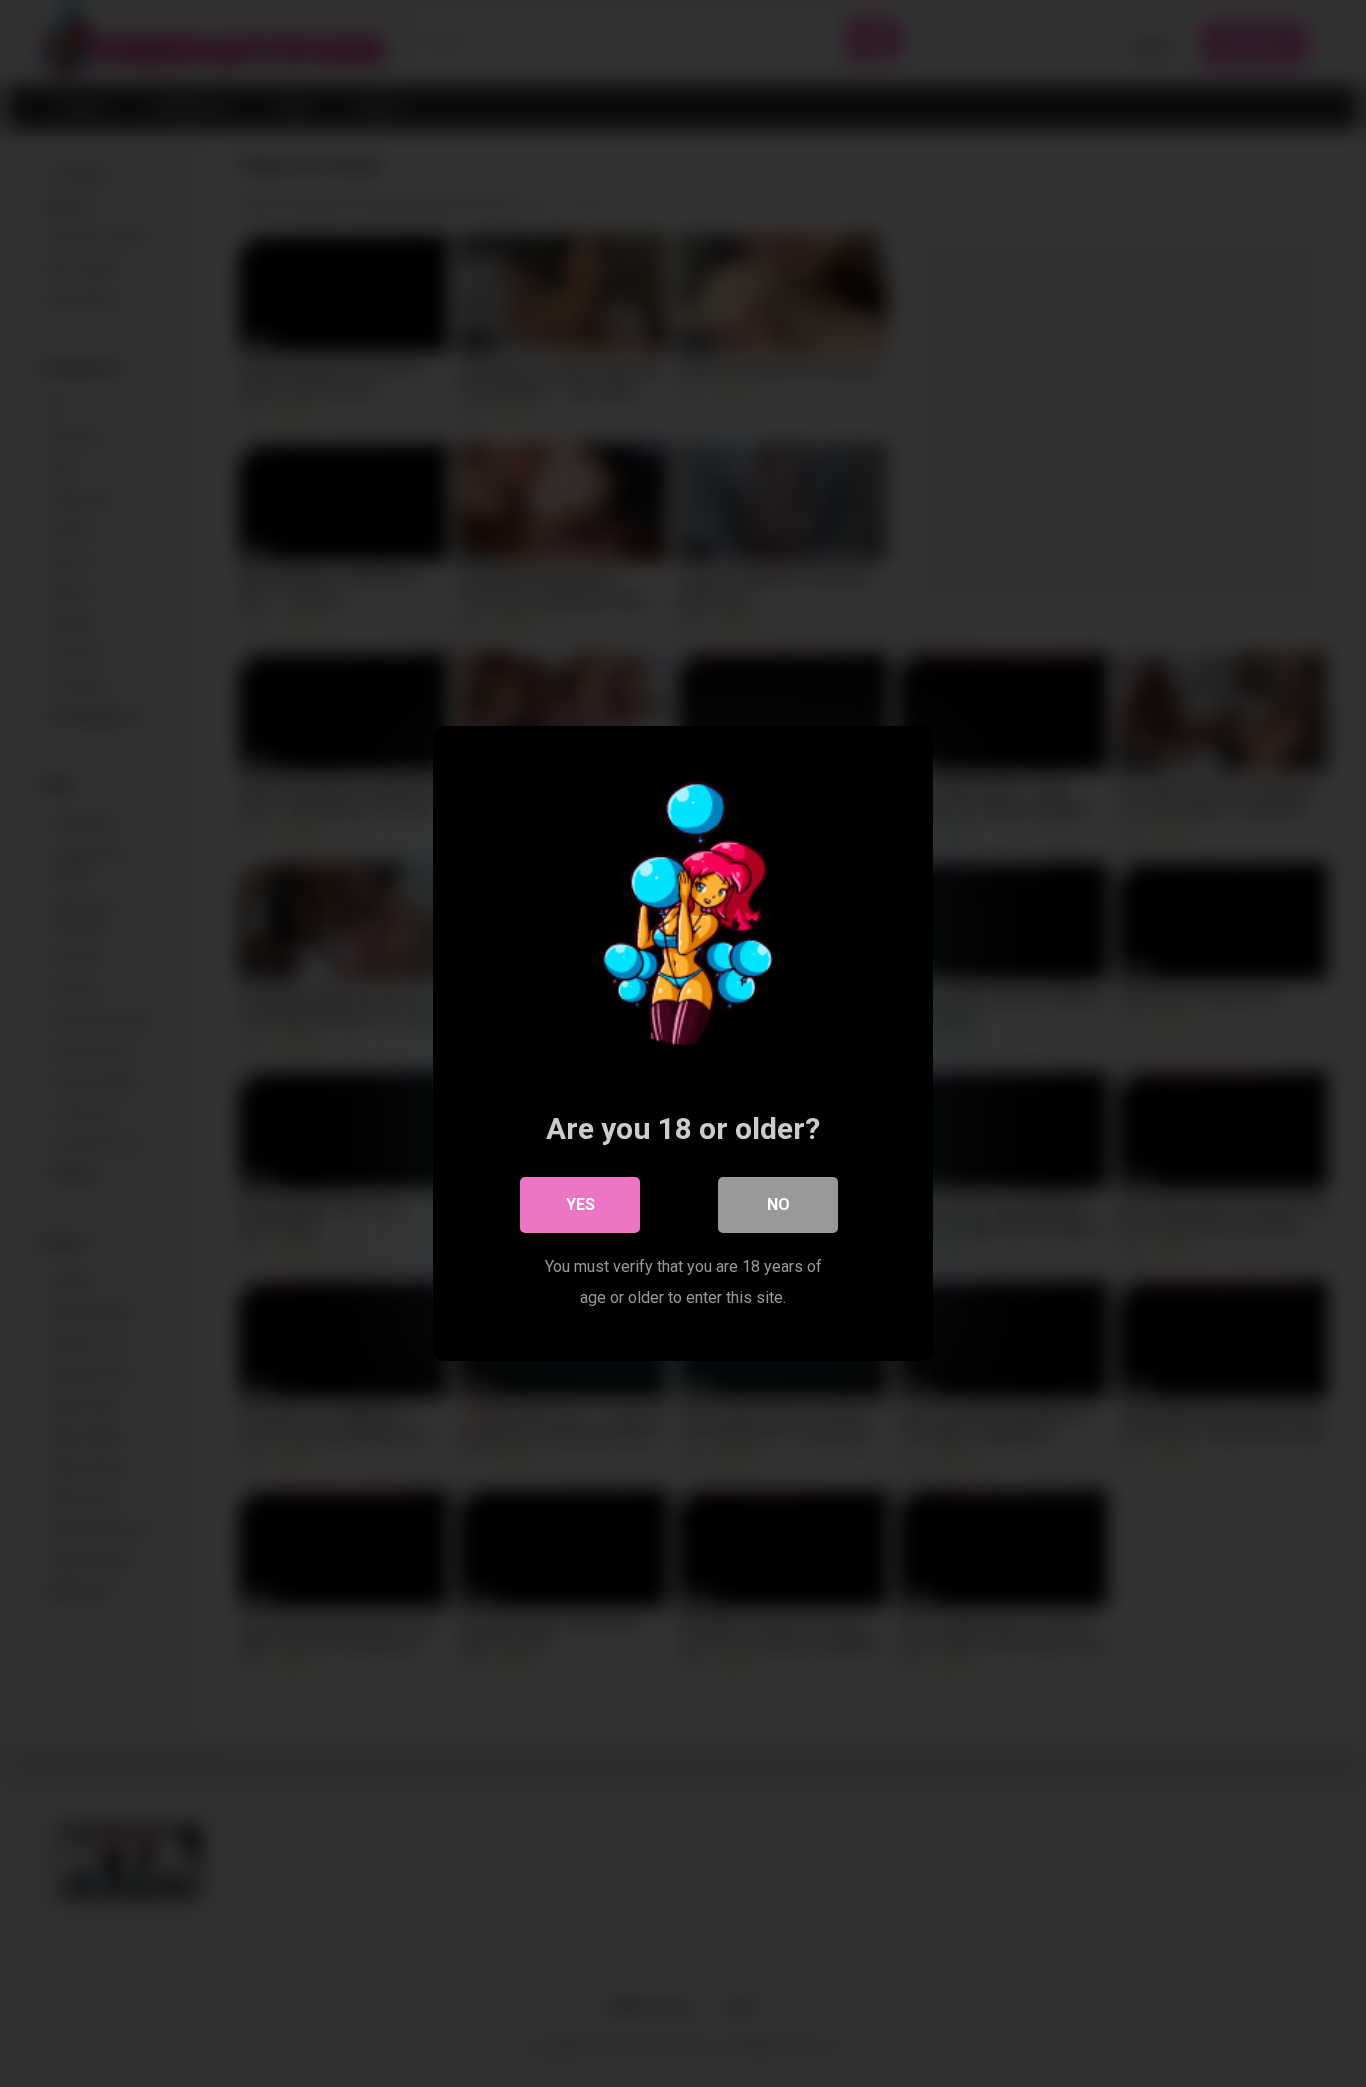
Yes (580, 1204)
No (778, 1204)
